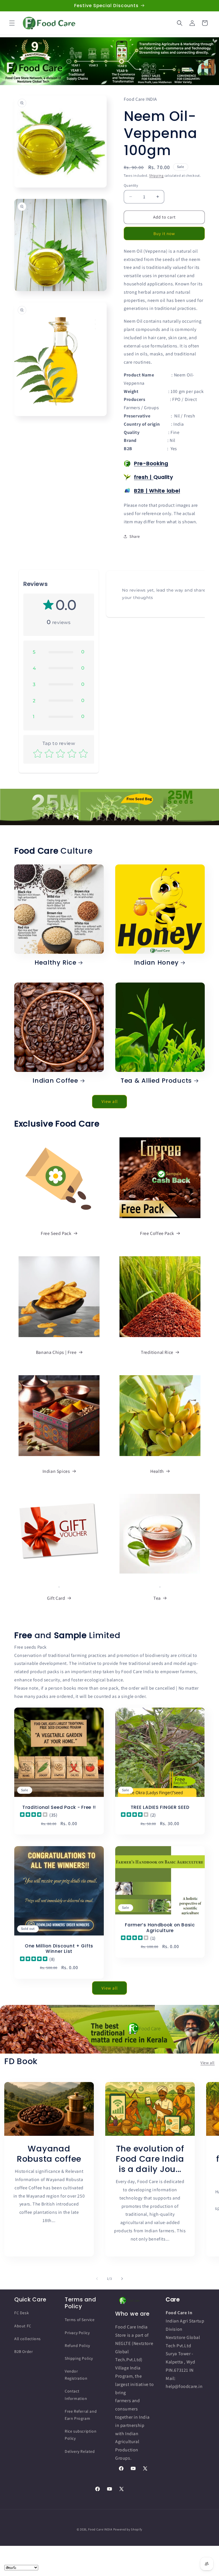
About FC (23, 2326)
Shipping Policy (79, 2358)
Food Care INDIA (100, 2529)
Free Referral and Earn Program (81, 2415)
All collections (28, 2339)
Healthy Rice (55, 962)
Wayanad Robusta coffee (49, 2154)
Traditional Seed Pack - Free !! (59, 1807)
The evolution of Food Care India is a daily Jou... (150, 2159)
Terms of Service (80, 2320)
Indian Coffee (55, 1081)
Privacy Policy (77, 2333)
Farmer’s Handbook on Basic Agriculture (160, 1928)
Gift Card (56, 1598)
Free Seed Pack (56, 1233)
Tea (157, 1598)
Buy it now (164, 233)
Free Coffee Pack (157, 1233)
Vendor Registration (76, 2375)
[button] (12, 23)
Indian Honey (156, 962)
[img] (34, 1816)
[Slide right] (122, 2279)
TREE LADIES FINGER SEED (160, 1807)
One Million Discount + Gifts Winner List (59, 1949)
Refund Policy (77, 2346)
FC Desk (22, 2313)
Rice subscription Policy (81, 2435)
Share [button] (135, 536)
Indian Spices (56, 1471)
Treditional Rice (157, 1352)
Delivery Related (80, 2451)
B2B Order (24, 2351)
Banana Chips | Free (56, 1352)
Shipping (156, 175)
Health (157, 1471)
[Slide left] (97, 2279)
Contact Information (76, 2395)
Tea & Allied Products (156, 1081)
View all (110, 1101)
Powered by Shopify (128, 2529)
